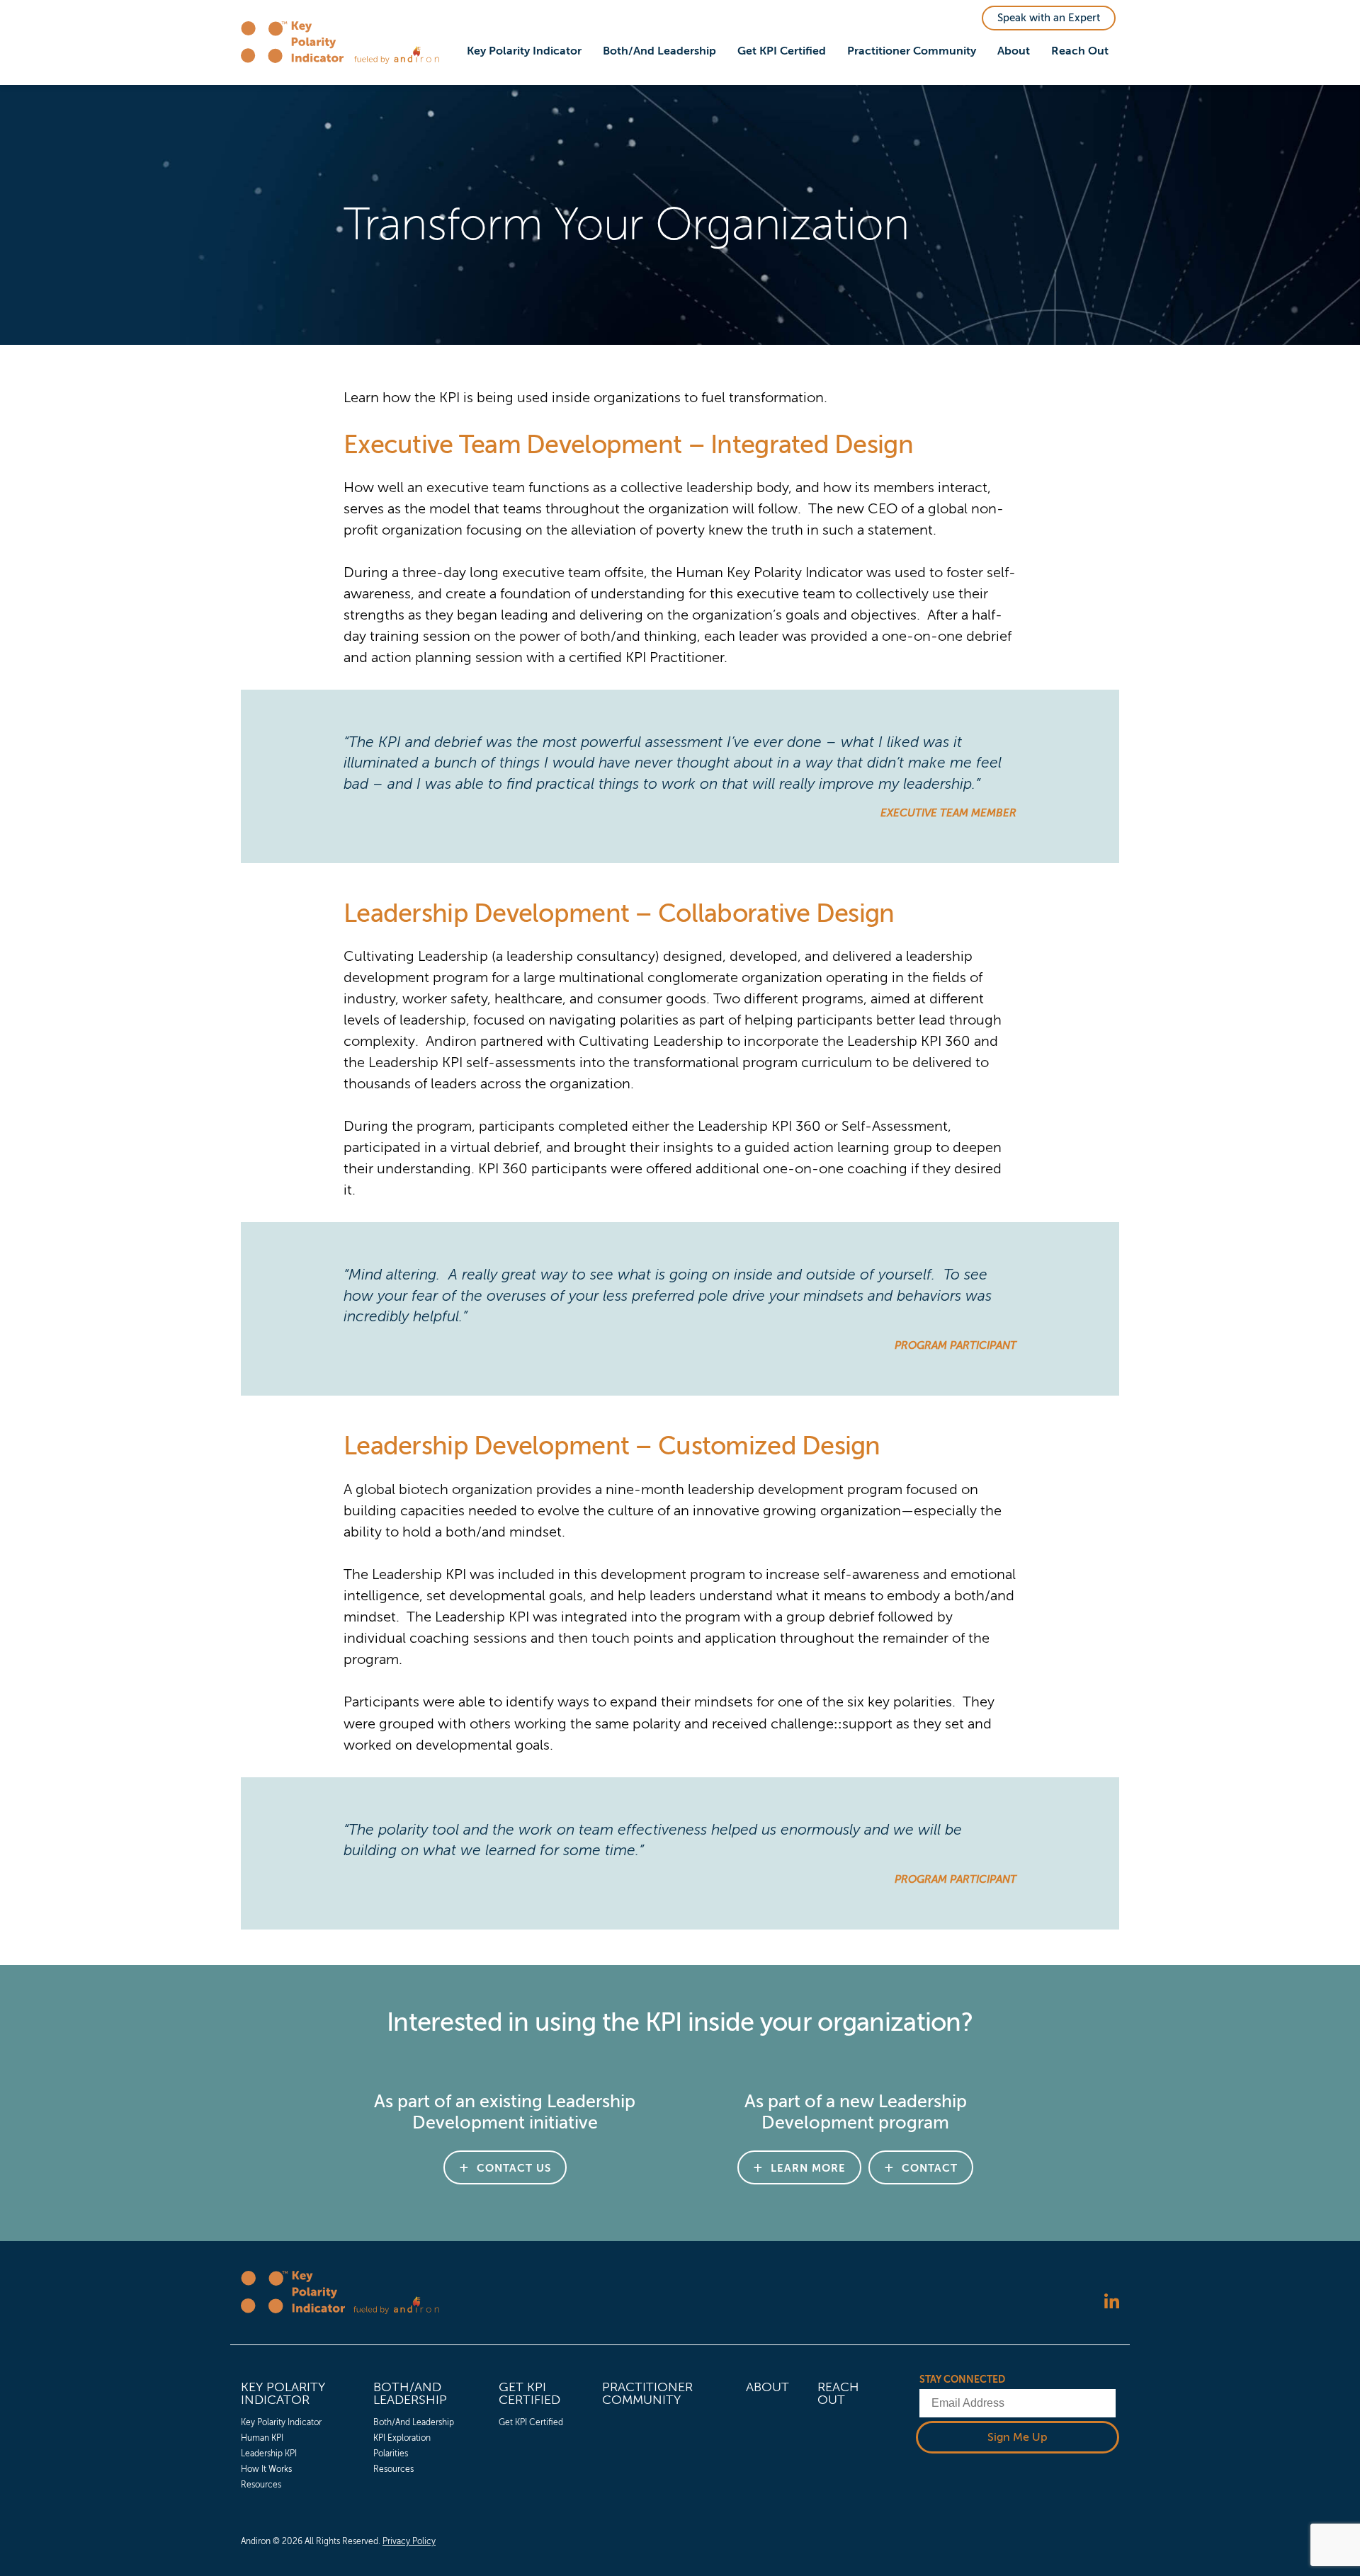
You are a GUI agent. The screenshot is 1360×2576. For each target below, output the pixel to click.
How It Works (266, 2469)
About (1014, 51)
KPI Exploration (402, 2438)
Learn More (808, 2168)
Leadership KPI (269, 2454)
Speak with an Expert (1049, 18)
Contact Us (514, 2168)
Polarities (391, 2454)
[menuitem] (524, 52)
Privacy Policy (409, 2541)
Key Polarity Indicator (524, 51)
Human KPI (262, 2438)
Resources (261, 2485)
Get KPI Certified (782, 51)
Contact (930, 2168)
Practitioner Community (912, 51)
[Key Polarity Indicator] (297, 42)
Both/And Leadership (659, 51)
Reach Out (1080, 51)
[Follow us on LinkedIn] (1112, 2303)
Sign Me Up (1018, 2437)
